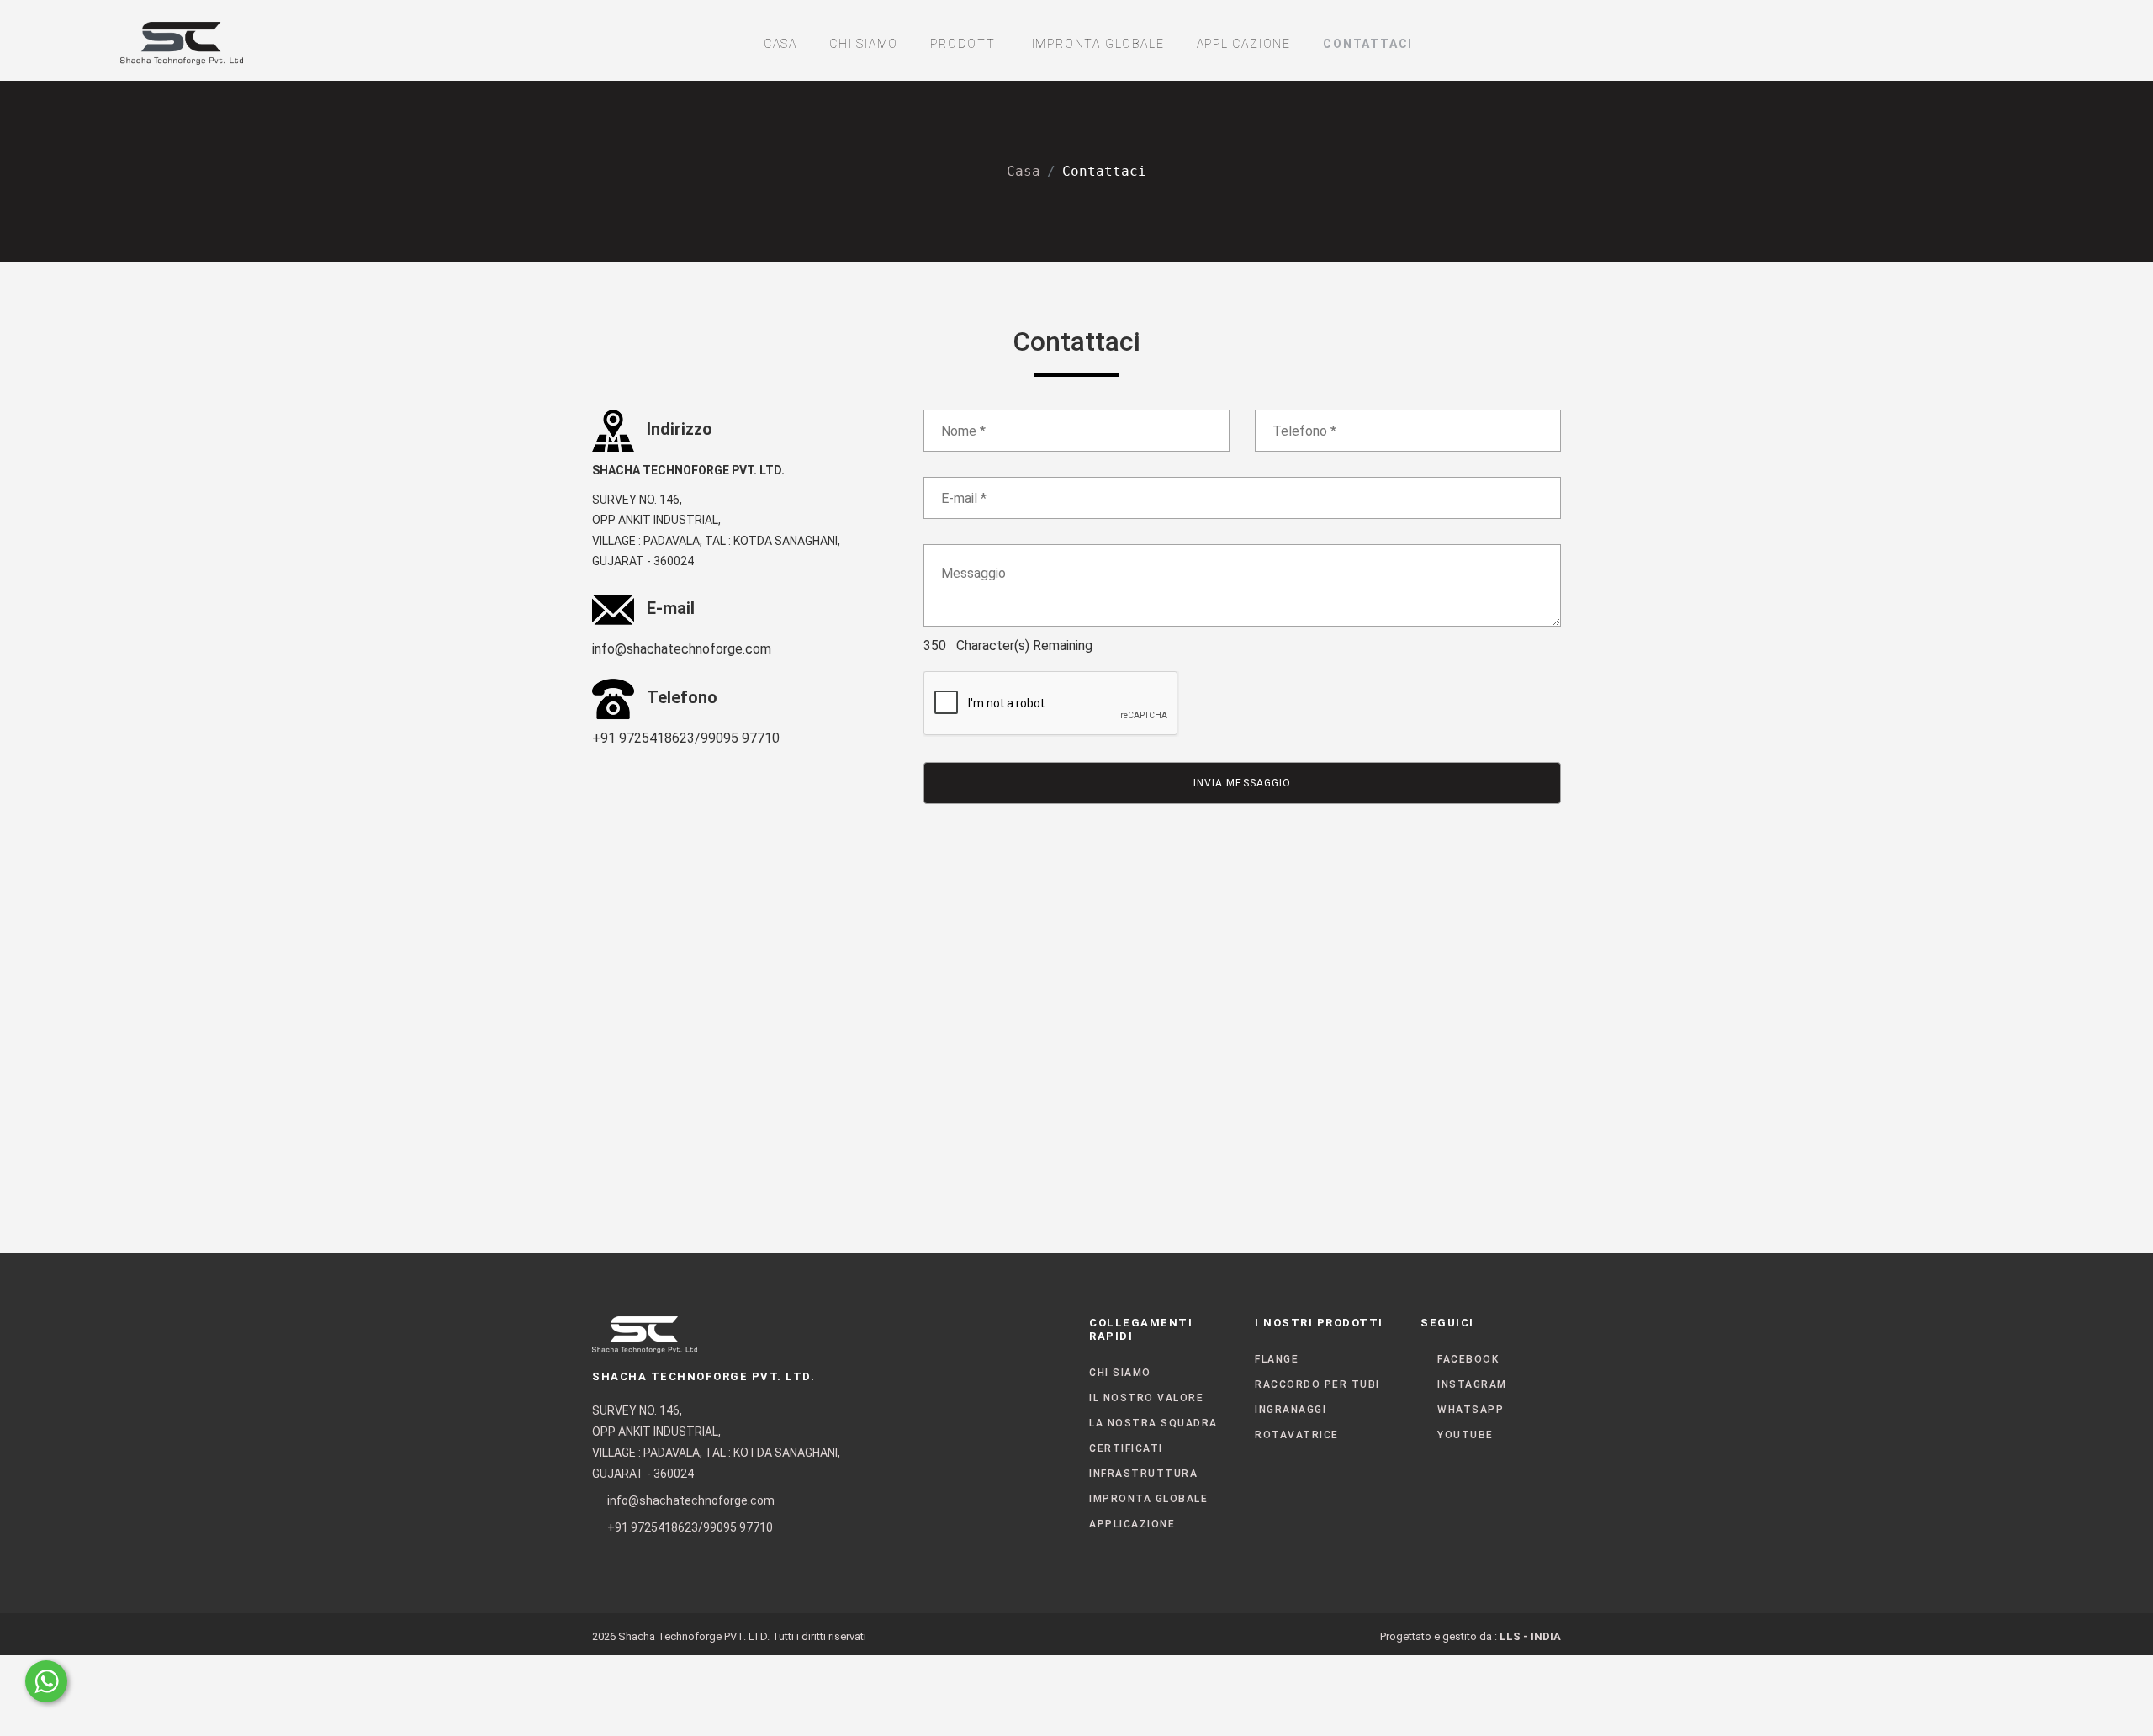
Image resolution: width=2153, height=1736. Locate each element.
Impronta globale (1098, 44)
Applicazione (1244, 44)
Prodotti (965, 44)
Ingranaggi (1291, 1410)
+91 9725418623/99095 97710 (686, 738)
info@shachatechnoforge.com (682, 649)
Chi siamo (864, 44)
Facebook (1468, 1359)
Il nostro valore (1146, 1398)
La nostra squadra (1153, 1423)
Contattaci (1368, 44)
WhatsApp (1471, 1410)
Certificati (1126, 1448)
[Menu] (2008, 40)
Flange (1277, 1359)
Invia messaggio (1242, 783)
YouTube (1465, 1435)
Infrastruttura (1143, 1474)
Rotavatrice (1297, 1435)
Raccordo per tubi (1317, 1384)
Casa (780, 44)
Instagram (1472, 1384)
